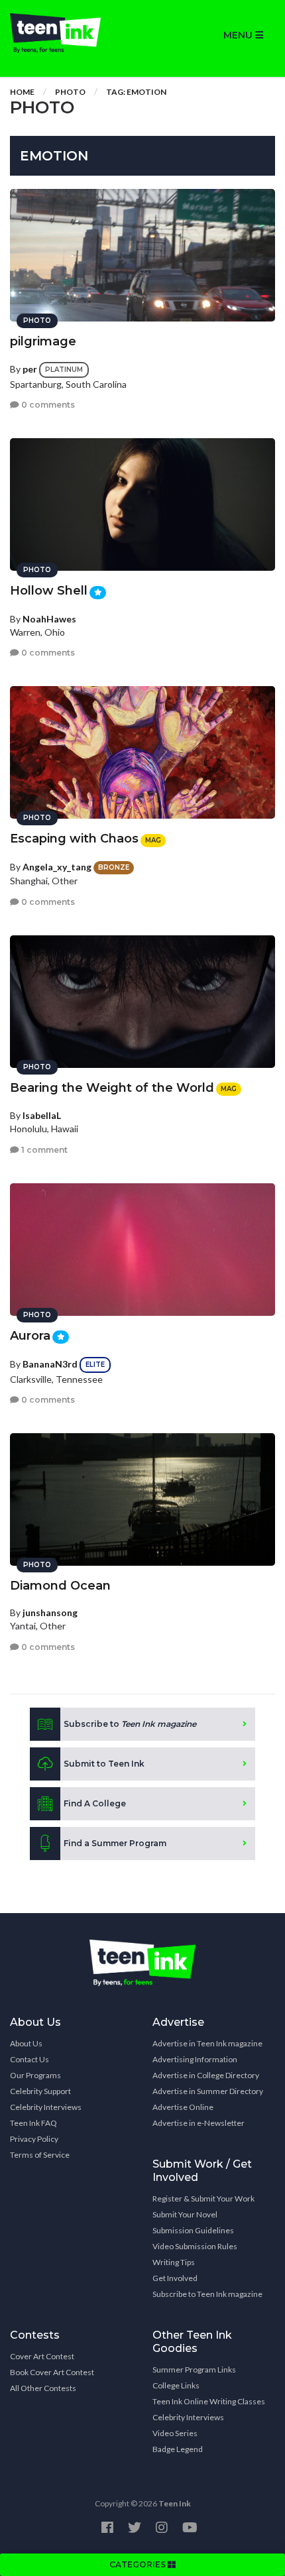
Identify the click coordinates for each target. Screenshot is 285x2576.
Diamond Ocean (60, 1586)
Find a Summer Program (115, 1843)
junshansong (50, 1612)
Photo (70, 92)
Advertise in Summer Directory (208, 2091)
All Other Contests (43, 2388)
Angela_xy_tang (57, 867)
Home (22, 92)
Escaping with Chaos (74, 839)
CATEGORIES (139, 2564)
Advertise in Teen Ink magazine (207, 2043)
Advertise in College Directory (206, 2075)
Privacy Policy (34, 2139)
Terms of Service (40, 2155)
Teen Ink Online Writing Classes (209, 2401)
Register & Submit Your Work (203, 2198)
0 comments (47, 405)
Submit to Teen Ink (104, 1764)
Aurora (30, 1336)
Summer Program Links (194, 2370)
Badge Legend (178, 2449)
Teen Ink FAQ (33, 2123)
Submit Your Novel (185, 2214)
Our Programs (35, 2075)
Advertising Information (195, 2059)
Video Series (175, 2433)
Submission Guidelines (193, 2230)
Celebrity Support (40, 2091)
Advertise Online (183, 2107)
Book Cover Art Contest (52, 2372)
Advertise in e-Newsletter (199, 2123)
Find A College (95, 1803)
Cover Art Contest (42, 2356)
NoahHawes (49, 619)
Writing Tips (174, 2262)
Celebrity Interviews (46, 2107)
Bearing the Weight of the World (112, 1088)
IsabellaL (42, 1115)
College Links (176, 2385)
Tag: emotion (136, 92)
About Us (26, 2043)
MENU (239, 35)
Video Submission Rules (195, 2246)
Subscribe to (130, 1724)
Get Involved (175, 2278)
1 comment (43, 1150)
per (30, 369)
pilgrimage (43, 341)
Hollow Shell (49, 591)
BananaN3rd (50, 1364)
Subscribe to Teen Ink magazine (207, 2294)
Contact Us (29, 2059)
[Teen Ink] (71, 33)
